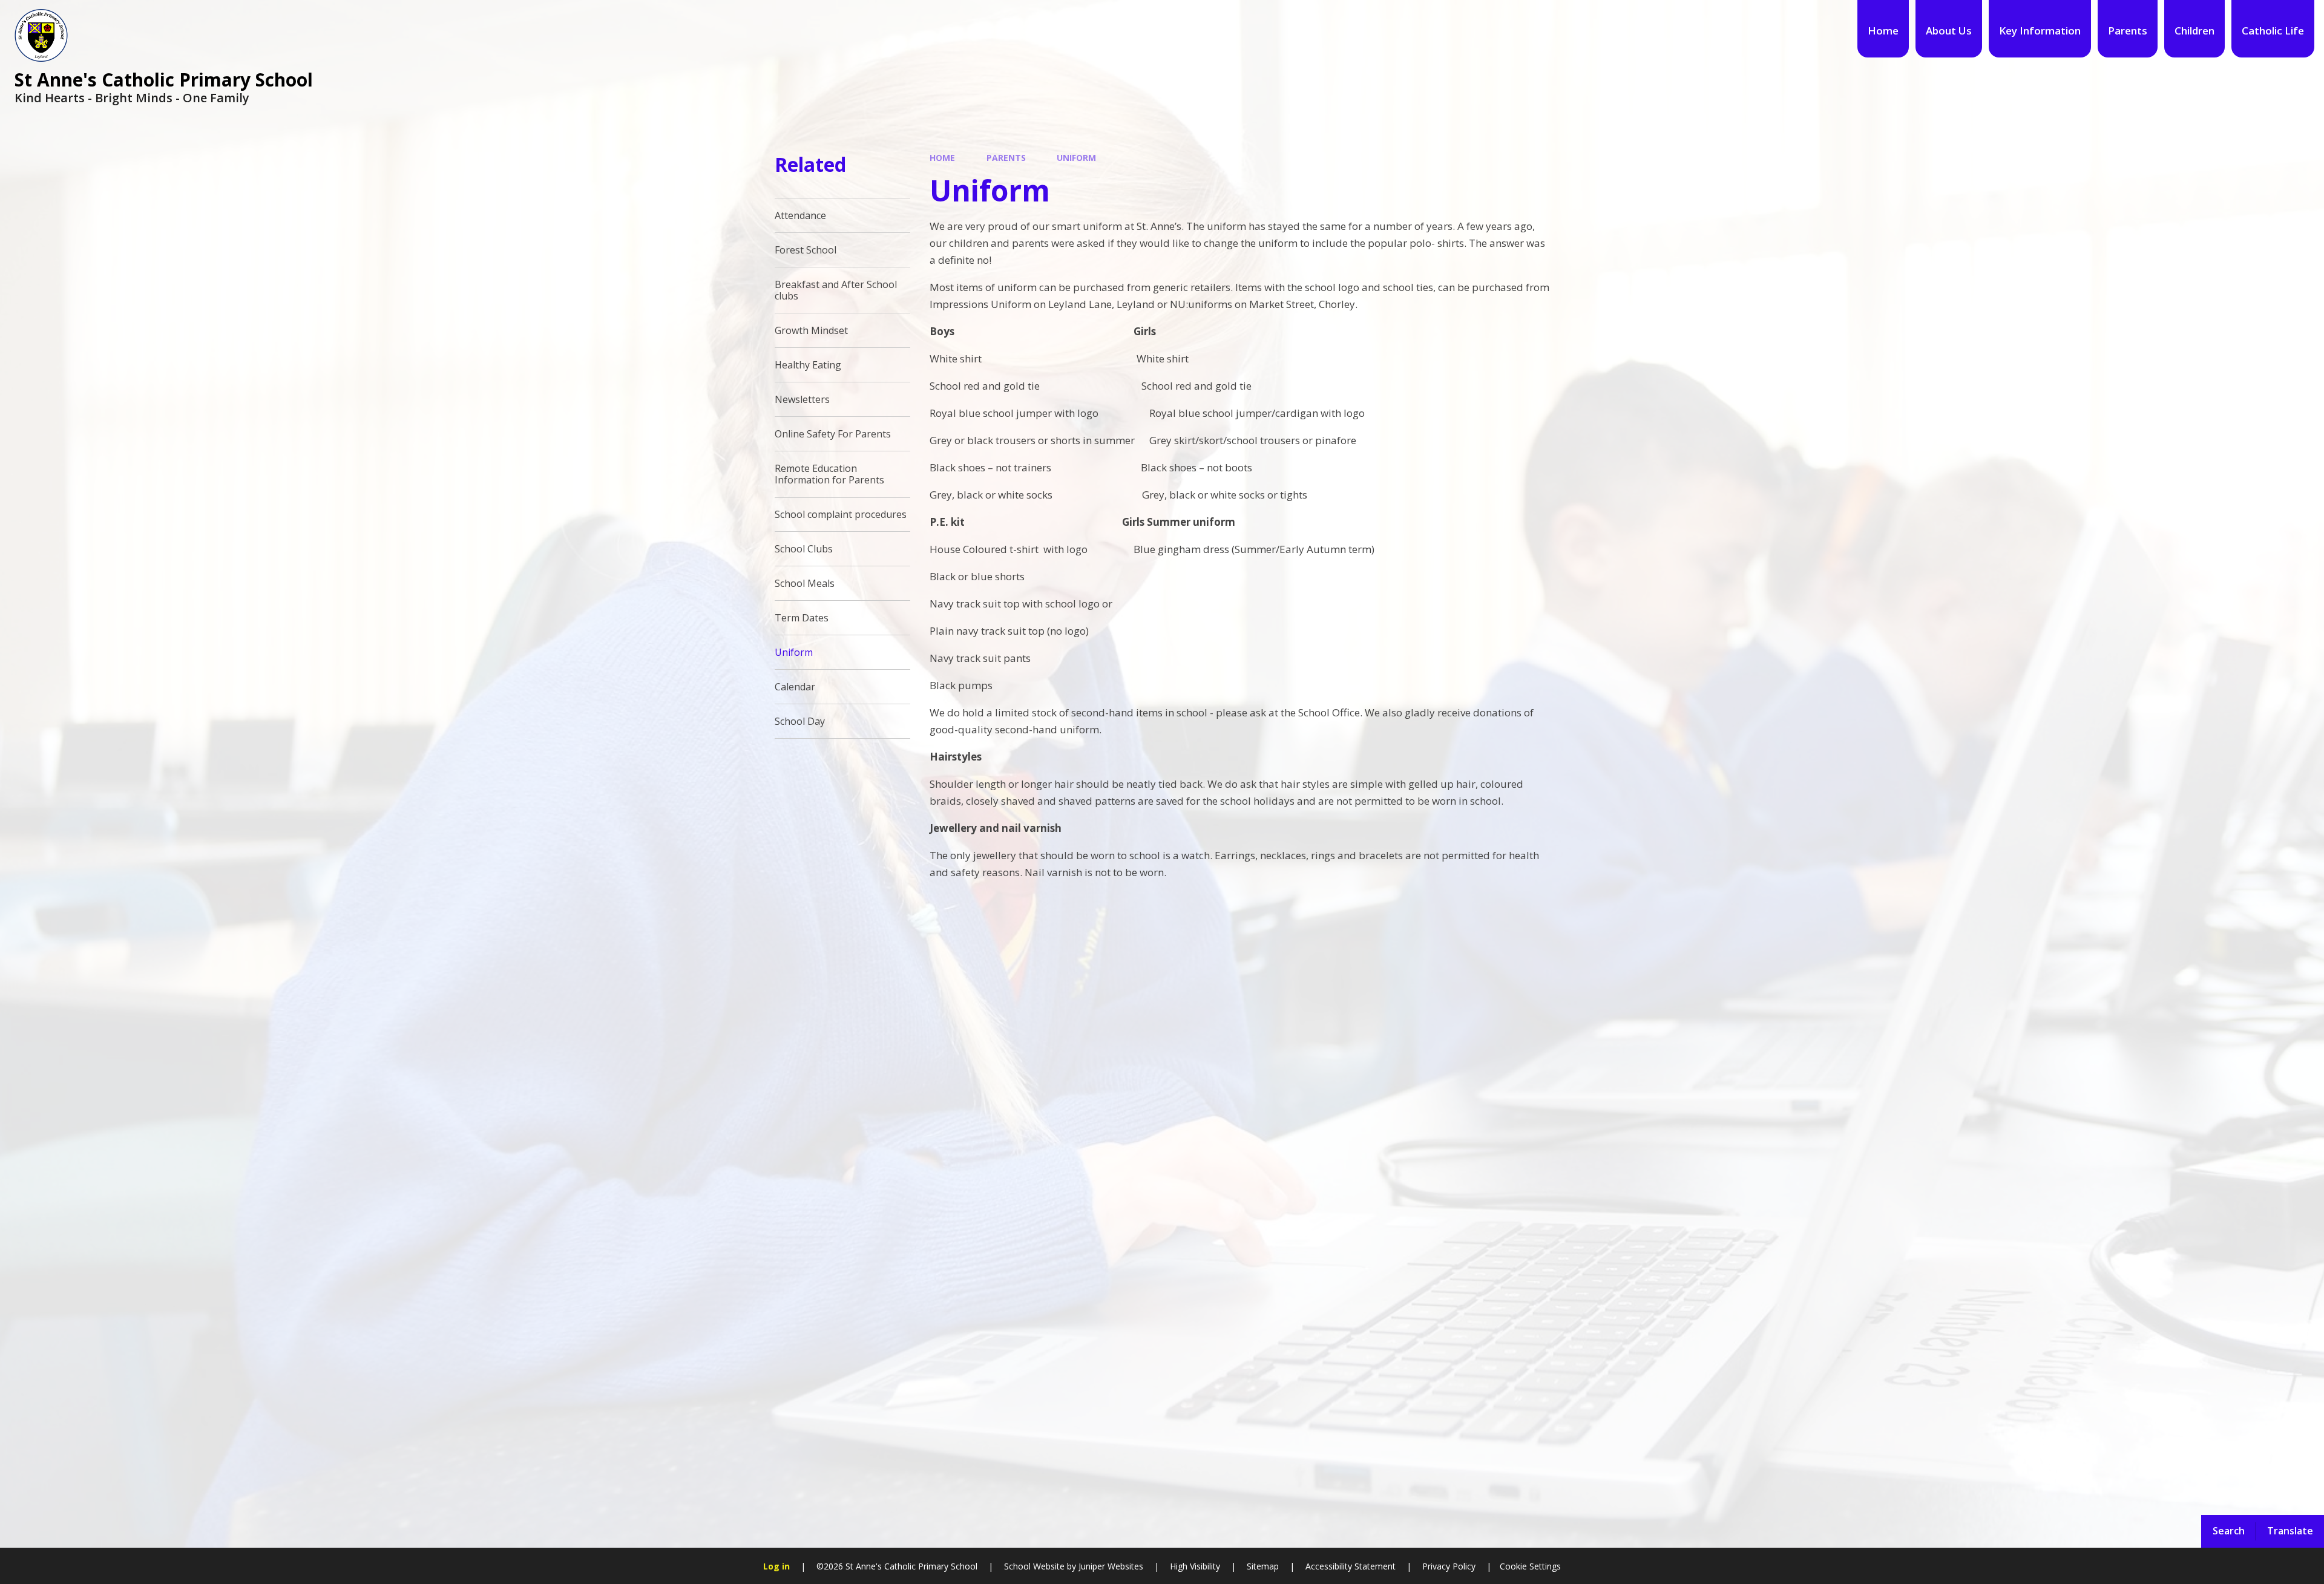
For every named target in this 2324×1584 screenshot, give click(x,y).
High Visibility (1195, 1566)
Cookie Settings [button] (1530, 1566)
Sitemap (1263, 1566)
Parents (1006, 158)
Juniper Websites (1110, 1566)
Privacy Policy (1449, 1566)
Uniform (1076, 158)
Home (942, 158)
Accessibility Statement (1351, 1566)
